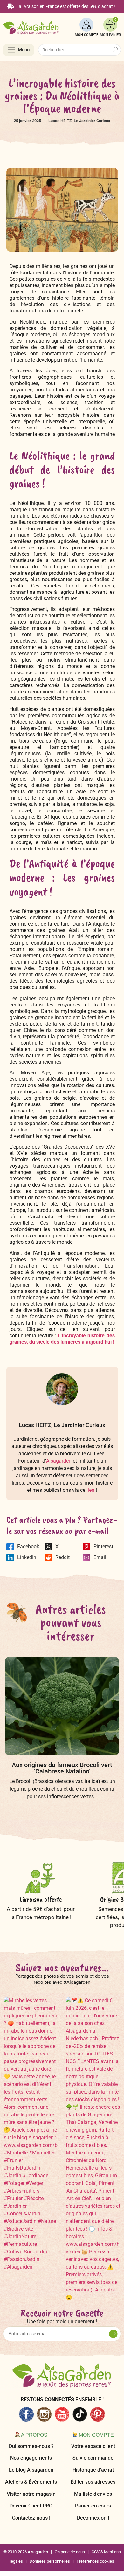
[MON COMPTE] (86, 25)
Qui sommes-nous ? (31, 2446)
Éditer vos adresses (93, 2482)
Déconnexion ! (93, 2518)
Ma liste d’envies (93, 2494)
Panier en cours (93, 2506)
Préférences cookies (95, 2561)
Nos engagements (31, 2458)
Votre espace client (93, 2446)
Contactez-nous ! (31, 2518)
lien (90, 1490)
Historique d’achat (93, 2470)
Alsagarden (59, 1461)
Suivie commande (93, 2458)
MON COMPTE (86, 35)
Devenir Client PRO (31, 2506)
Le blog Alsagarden (31, 2470)
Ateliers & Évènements (31, 2482)
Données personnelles (50, 2561)
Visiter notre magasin (31, 2494)
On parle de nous (70, 2552)
